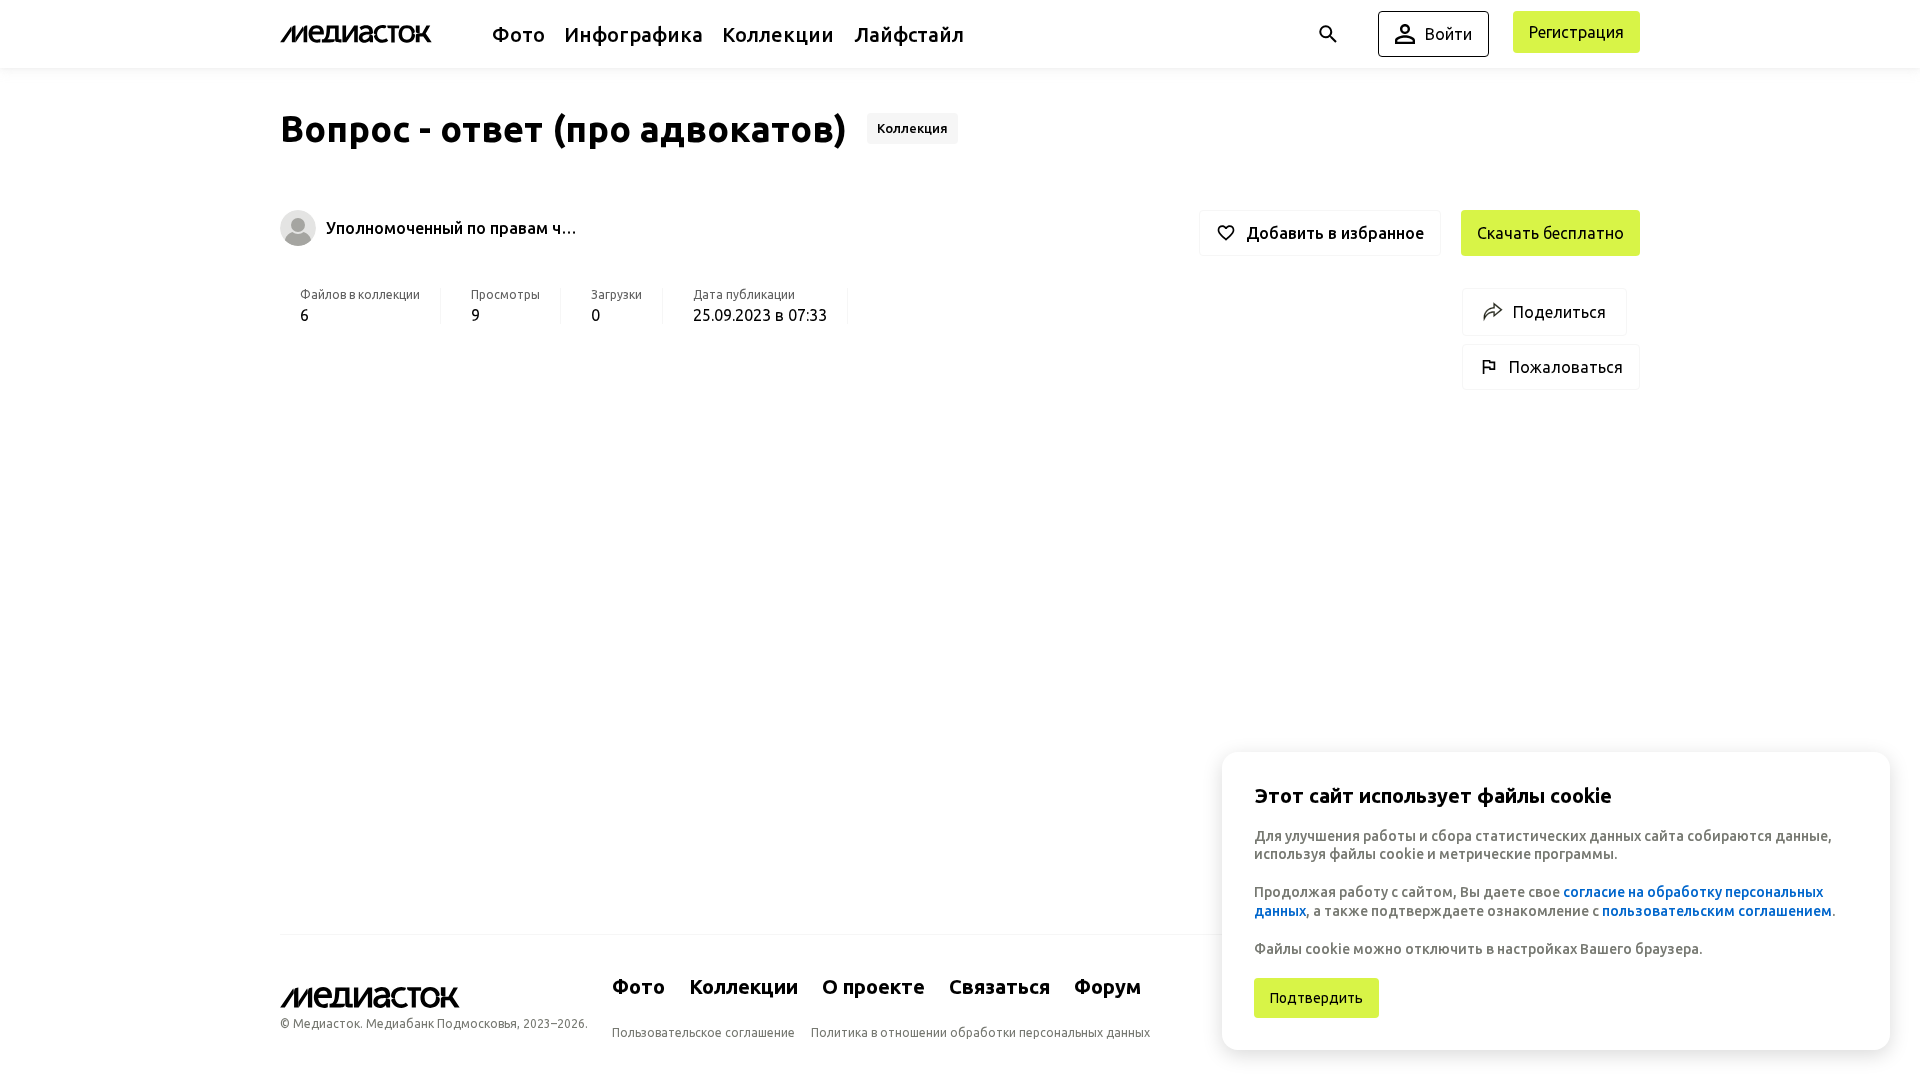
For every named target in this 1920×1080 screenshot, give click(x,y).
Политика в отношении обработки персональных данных (980, 1032)
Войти (1448, 34)
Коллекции (743, 986)
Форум (1107, 986)
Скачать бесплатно (1550, 233)
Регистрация (1576, 32)
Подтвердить (1316, 998)
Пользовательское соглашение (703, 1032)
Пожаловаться (1566, 367)
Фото (638, 986)
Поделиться (1559, 312)
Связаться (999, 986)
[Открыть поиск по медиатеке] (1328, 34)
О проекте (873, 986)
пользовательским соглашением (1717, 911)
